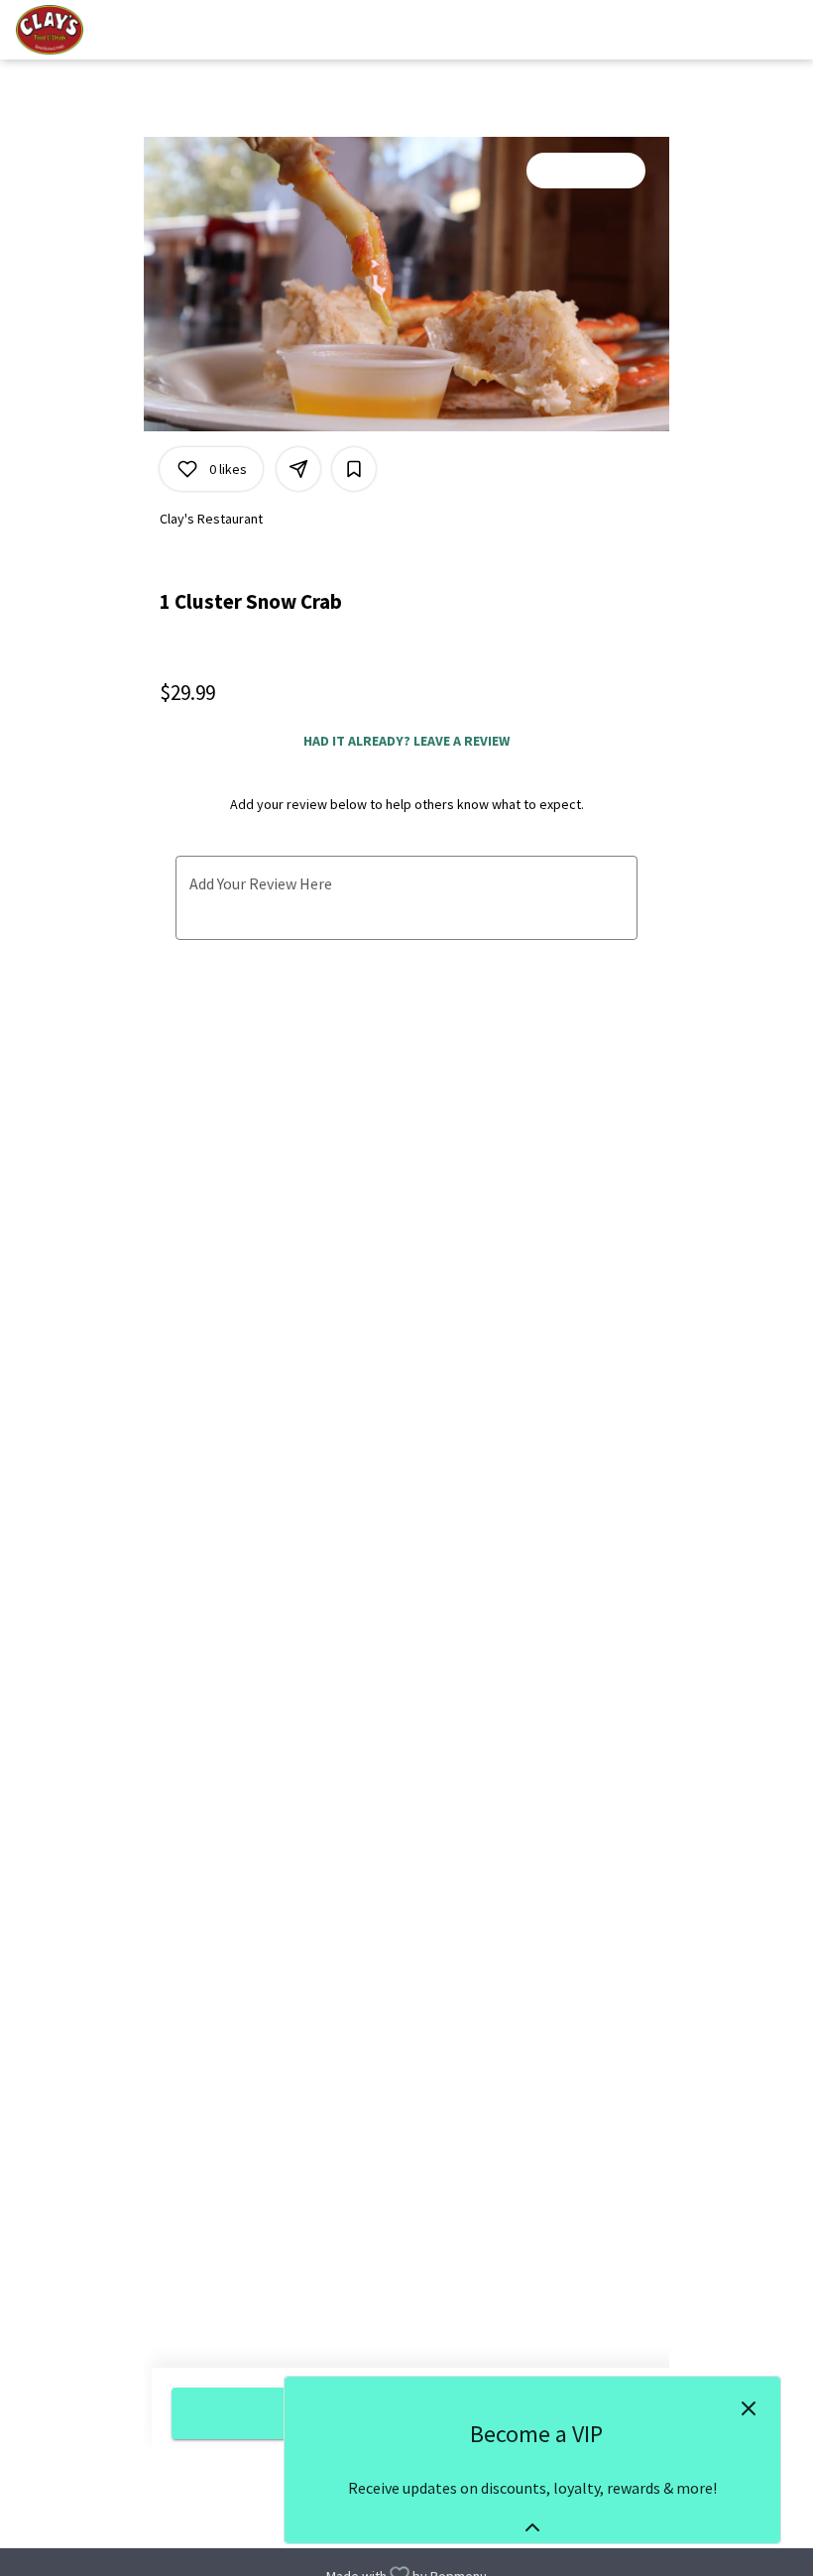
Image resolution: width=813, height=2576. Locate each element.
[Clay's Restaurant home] (105, 30)
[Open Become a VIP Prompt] (532, 2527)
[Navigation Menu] (785, 30)
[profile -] (736, 29)
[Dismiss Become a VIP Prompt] (749, 2408)
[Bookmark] (354, 469)
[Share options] (298, 469)
